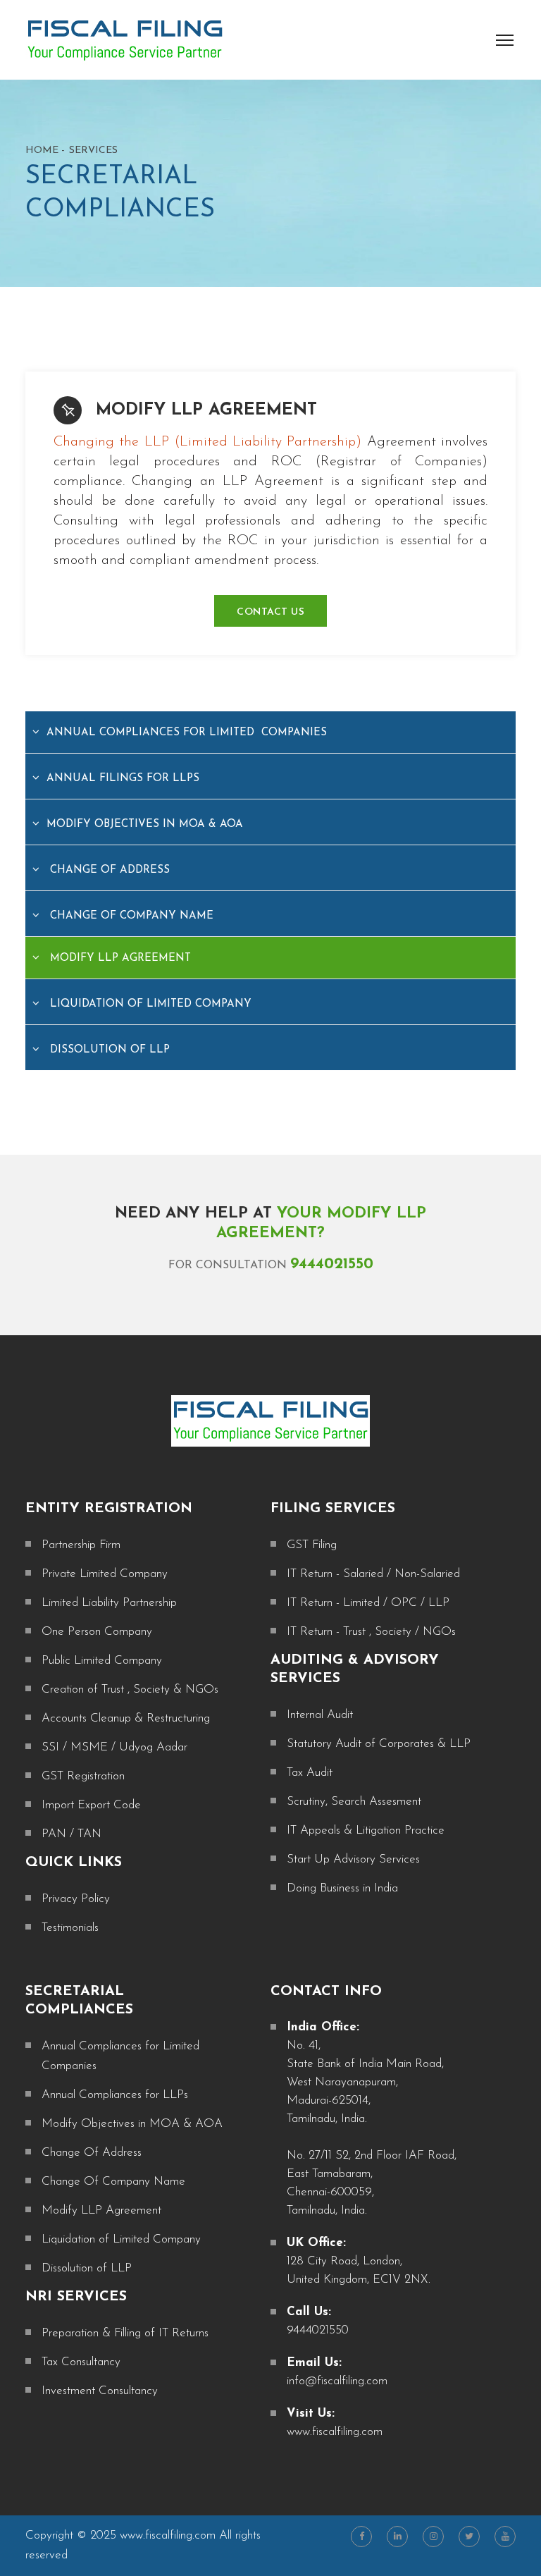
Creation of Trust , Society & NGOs (130, 1689)
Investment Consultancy (100, 2391)
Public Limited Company (102, 1661)
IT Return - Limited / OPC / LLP (368, 1603)
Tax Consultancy (81, 2362)
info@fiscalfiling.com (337, 2381)
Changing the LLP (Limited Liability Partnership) (207, 442)
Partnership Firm (81, 1545)
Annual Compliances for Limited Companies (187, 733)
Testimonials (70, 1928)
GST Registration (83, 1776)
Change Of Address (108, 870)
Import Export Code (91, 1805)
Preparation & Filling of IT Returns (125, 2333)
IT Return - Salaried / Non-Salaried (373, 1574)
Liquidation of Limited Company (149, 1004)
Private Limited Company (105, 1574)
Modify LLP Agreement (206, 410)
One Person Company (97, 1632)
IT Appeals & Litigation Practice (366, 1830)
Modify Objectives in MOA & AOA (145, 824)
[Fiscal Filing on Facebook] (361, 2537)
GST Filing (312, 1545)
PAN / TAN (71, 1834)
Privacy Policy (76, 1899)
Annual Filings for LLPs (123, 779)
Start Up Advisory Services (353, 1859)
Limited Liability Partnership (109, 1603)
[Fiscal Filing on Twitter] (469, 2537)
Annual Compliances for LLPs (115, 2095)
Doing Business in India (342, 1888)
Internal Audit (320, 1715)
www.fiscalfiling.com (335, 2432)
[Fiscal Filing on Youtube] (505, 2537)
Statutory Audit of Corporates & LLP (379, 1744)
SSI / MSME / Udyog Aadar (114, 1747)
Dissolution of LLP (108, 1050)
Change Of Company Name (130, 916)
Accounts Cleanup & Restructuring (126, 1718)
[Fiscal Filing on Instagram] (433, 2537)
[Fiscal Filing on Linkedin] (397, 2537)
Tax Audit (310, 1773)
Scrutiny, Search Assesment (354, 1802)
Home (42, 151)
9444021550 (332, 1264)
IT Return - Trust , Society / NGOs (371, 1632)
